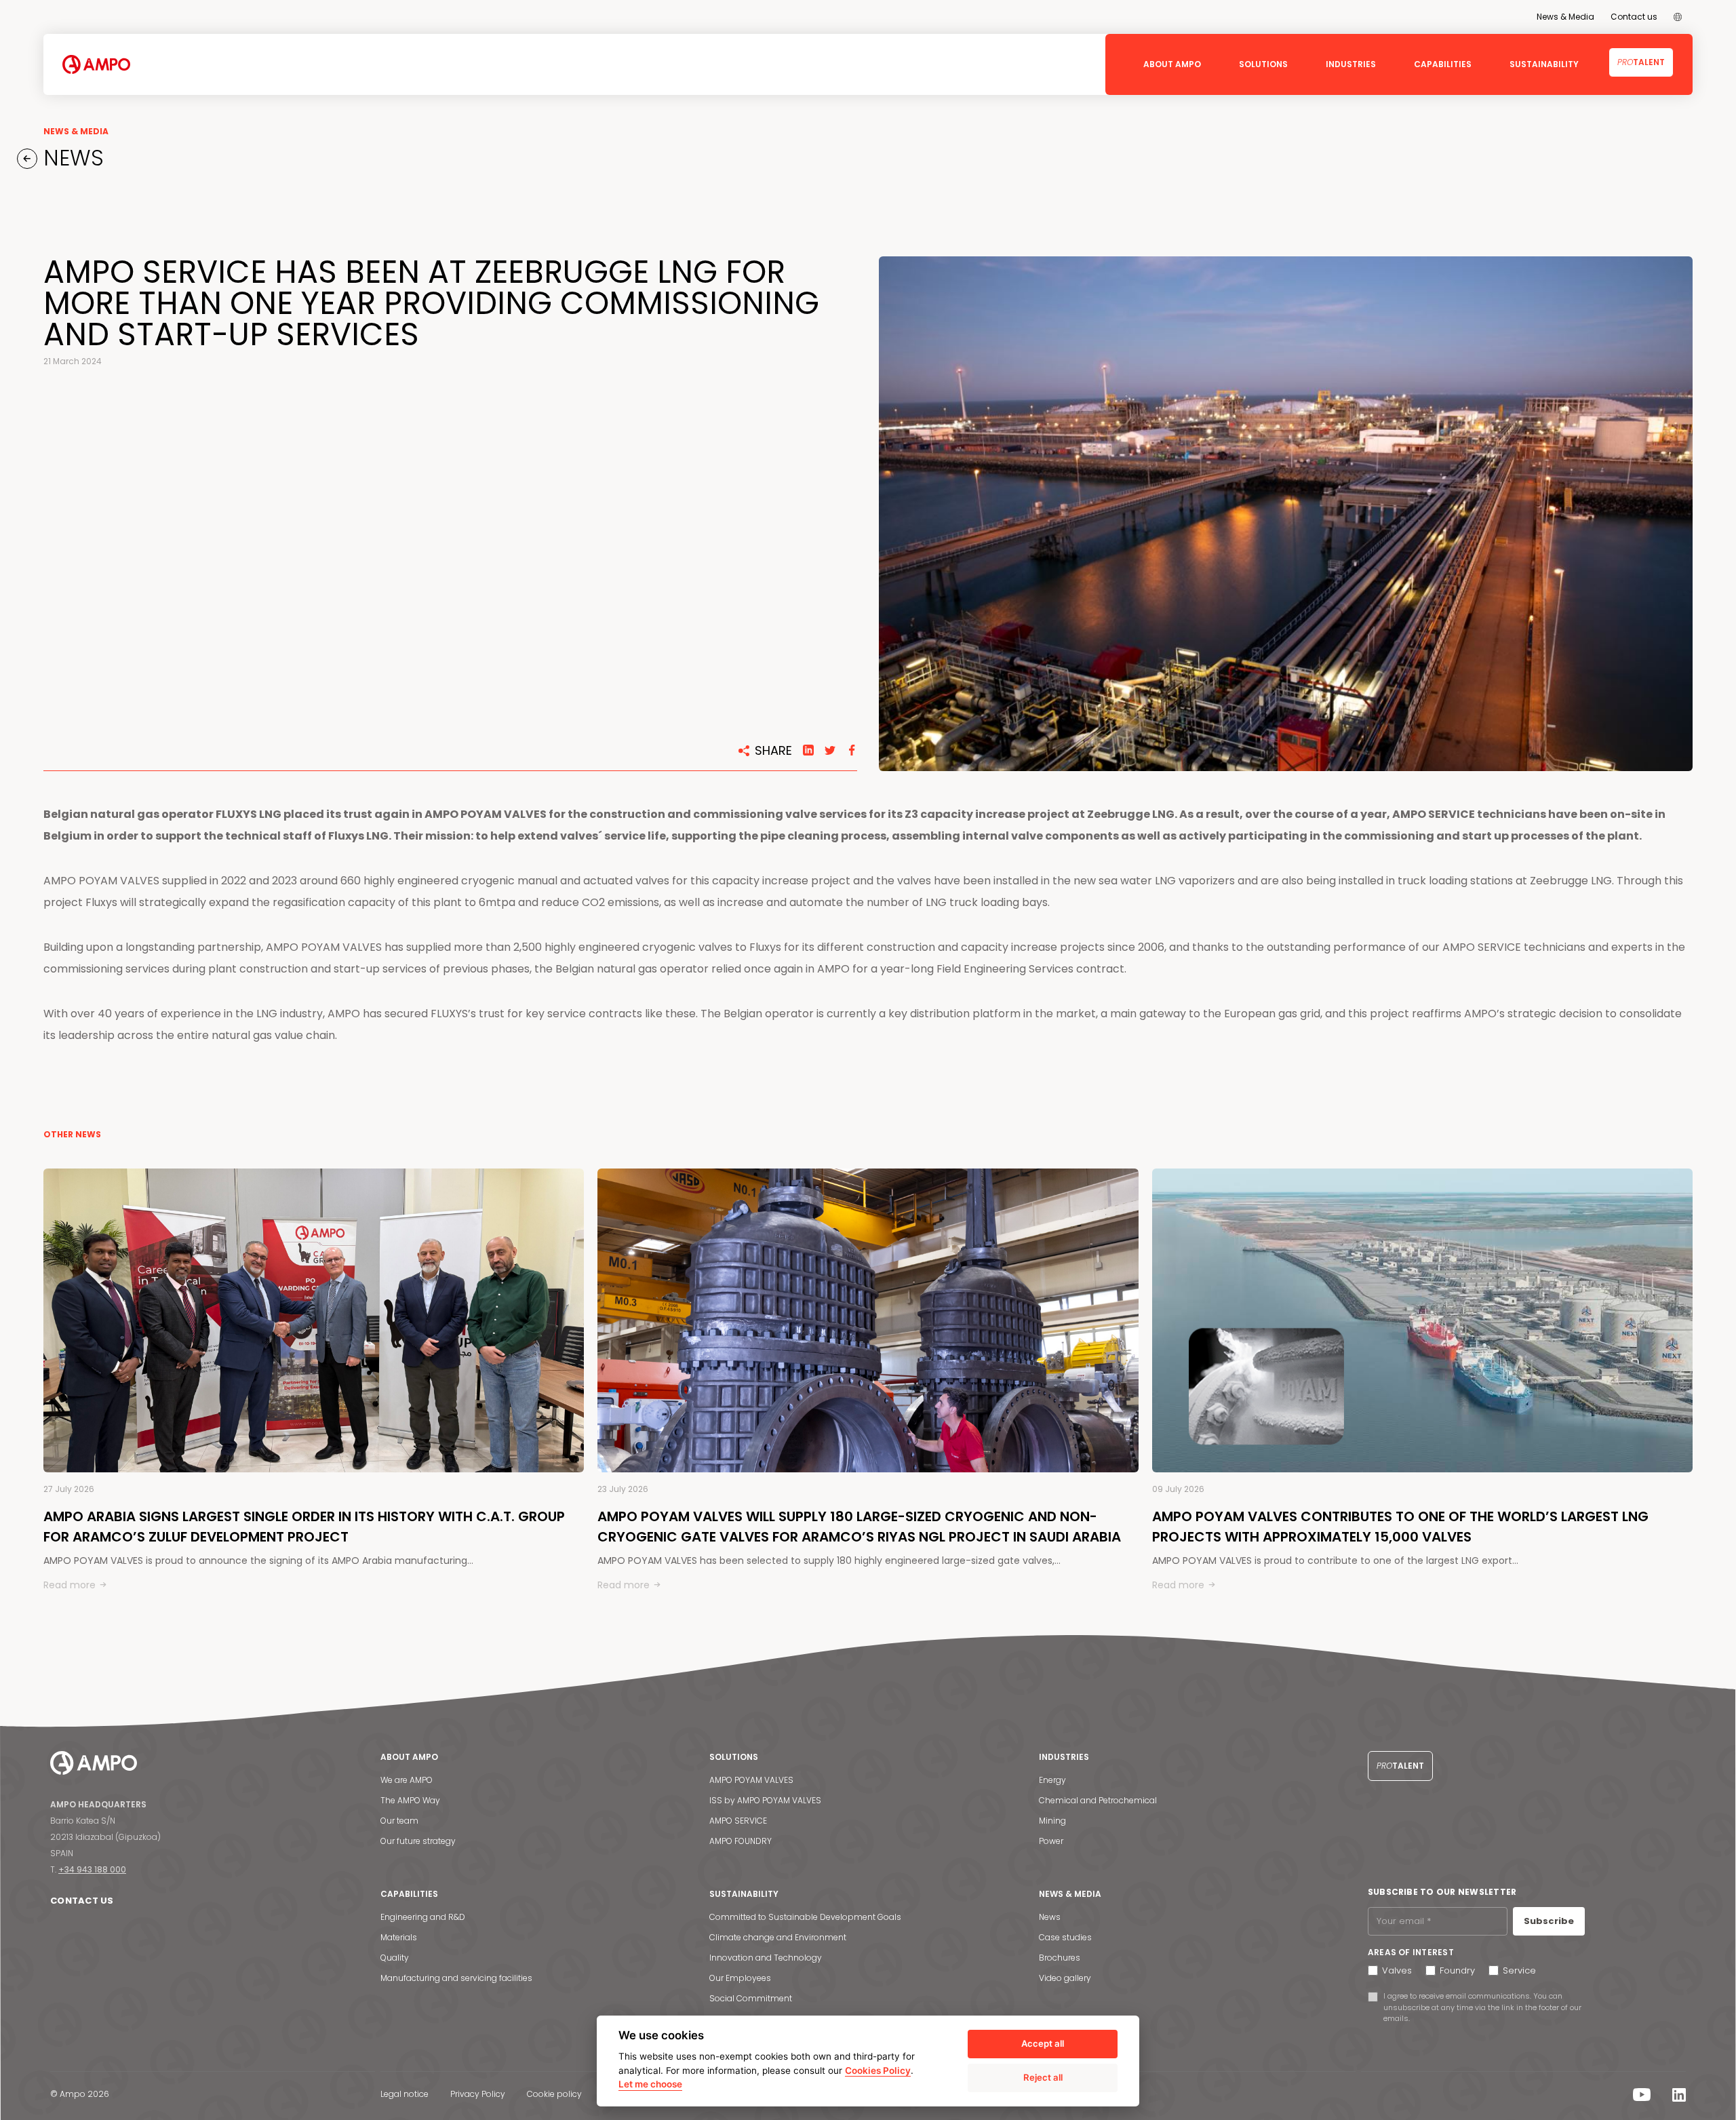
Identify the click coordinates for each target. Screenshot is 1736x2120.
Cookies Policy (878, 2070)
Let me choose (650, 2084)
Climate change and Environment (778, 1937)
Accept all (1043, 2043)
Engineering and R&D (423, 1917)
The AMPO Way (410, 1800)
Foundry (1457, 1970)
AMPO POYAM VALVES (751, 1780)
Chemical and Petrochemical (1098, 1800)
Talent (1641, 62)
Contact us (1634, 17)
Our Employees (740, 1978)
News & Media (1565, 17)
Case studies (1065, 1937)
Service (1519, 1970)
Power (1051, 1841)
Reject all (1043, 2077)
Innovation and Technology (766, 1958)
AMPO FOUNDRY (741, 1841)
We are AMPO (407, 1780)
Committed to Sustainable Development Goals (805, 1917)
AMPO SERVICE (738, 1821)
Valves (1397, 1970)
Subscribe (1549, 1921)
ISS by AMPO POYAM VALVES (765, 1800)
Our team (399, 1821)
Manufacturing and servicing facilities (456, 1978)
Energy (1052, 1780)
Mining (1052, 1821)
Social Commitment (751, 1998)
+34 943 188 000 (92, 1869)
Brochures (1060, 1958)
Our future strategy (418, 1841)
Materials (399, 1937)
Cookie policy (554, 2094)
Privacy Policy (478, 2094)
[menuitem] (1678, 17)
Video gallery (1065, 1978)
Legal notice (405, 2094)
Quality (395, 1958)
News (1050, 1917)
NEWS (71, 158)
